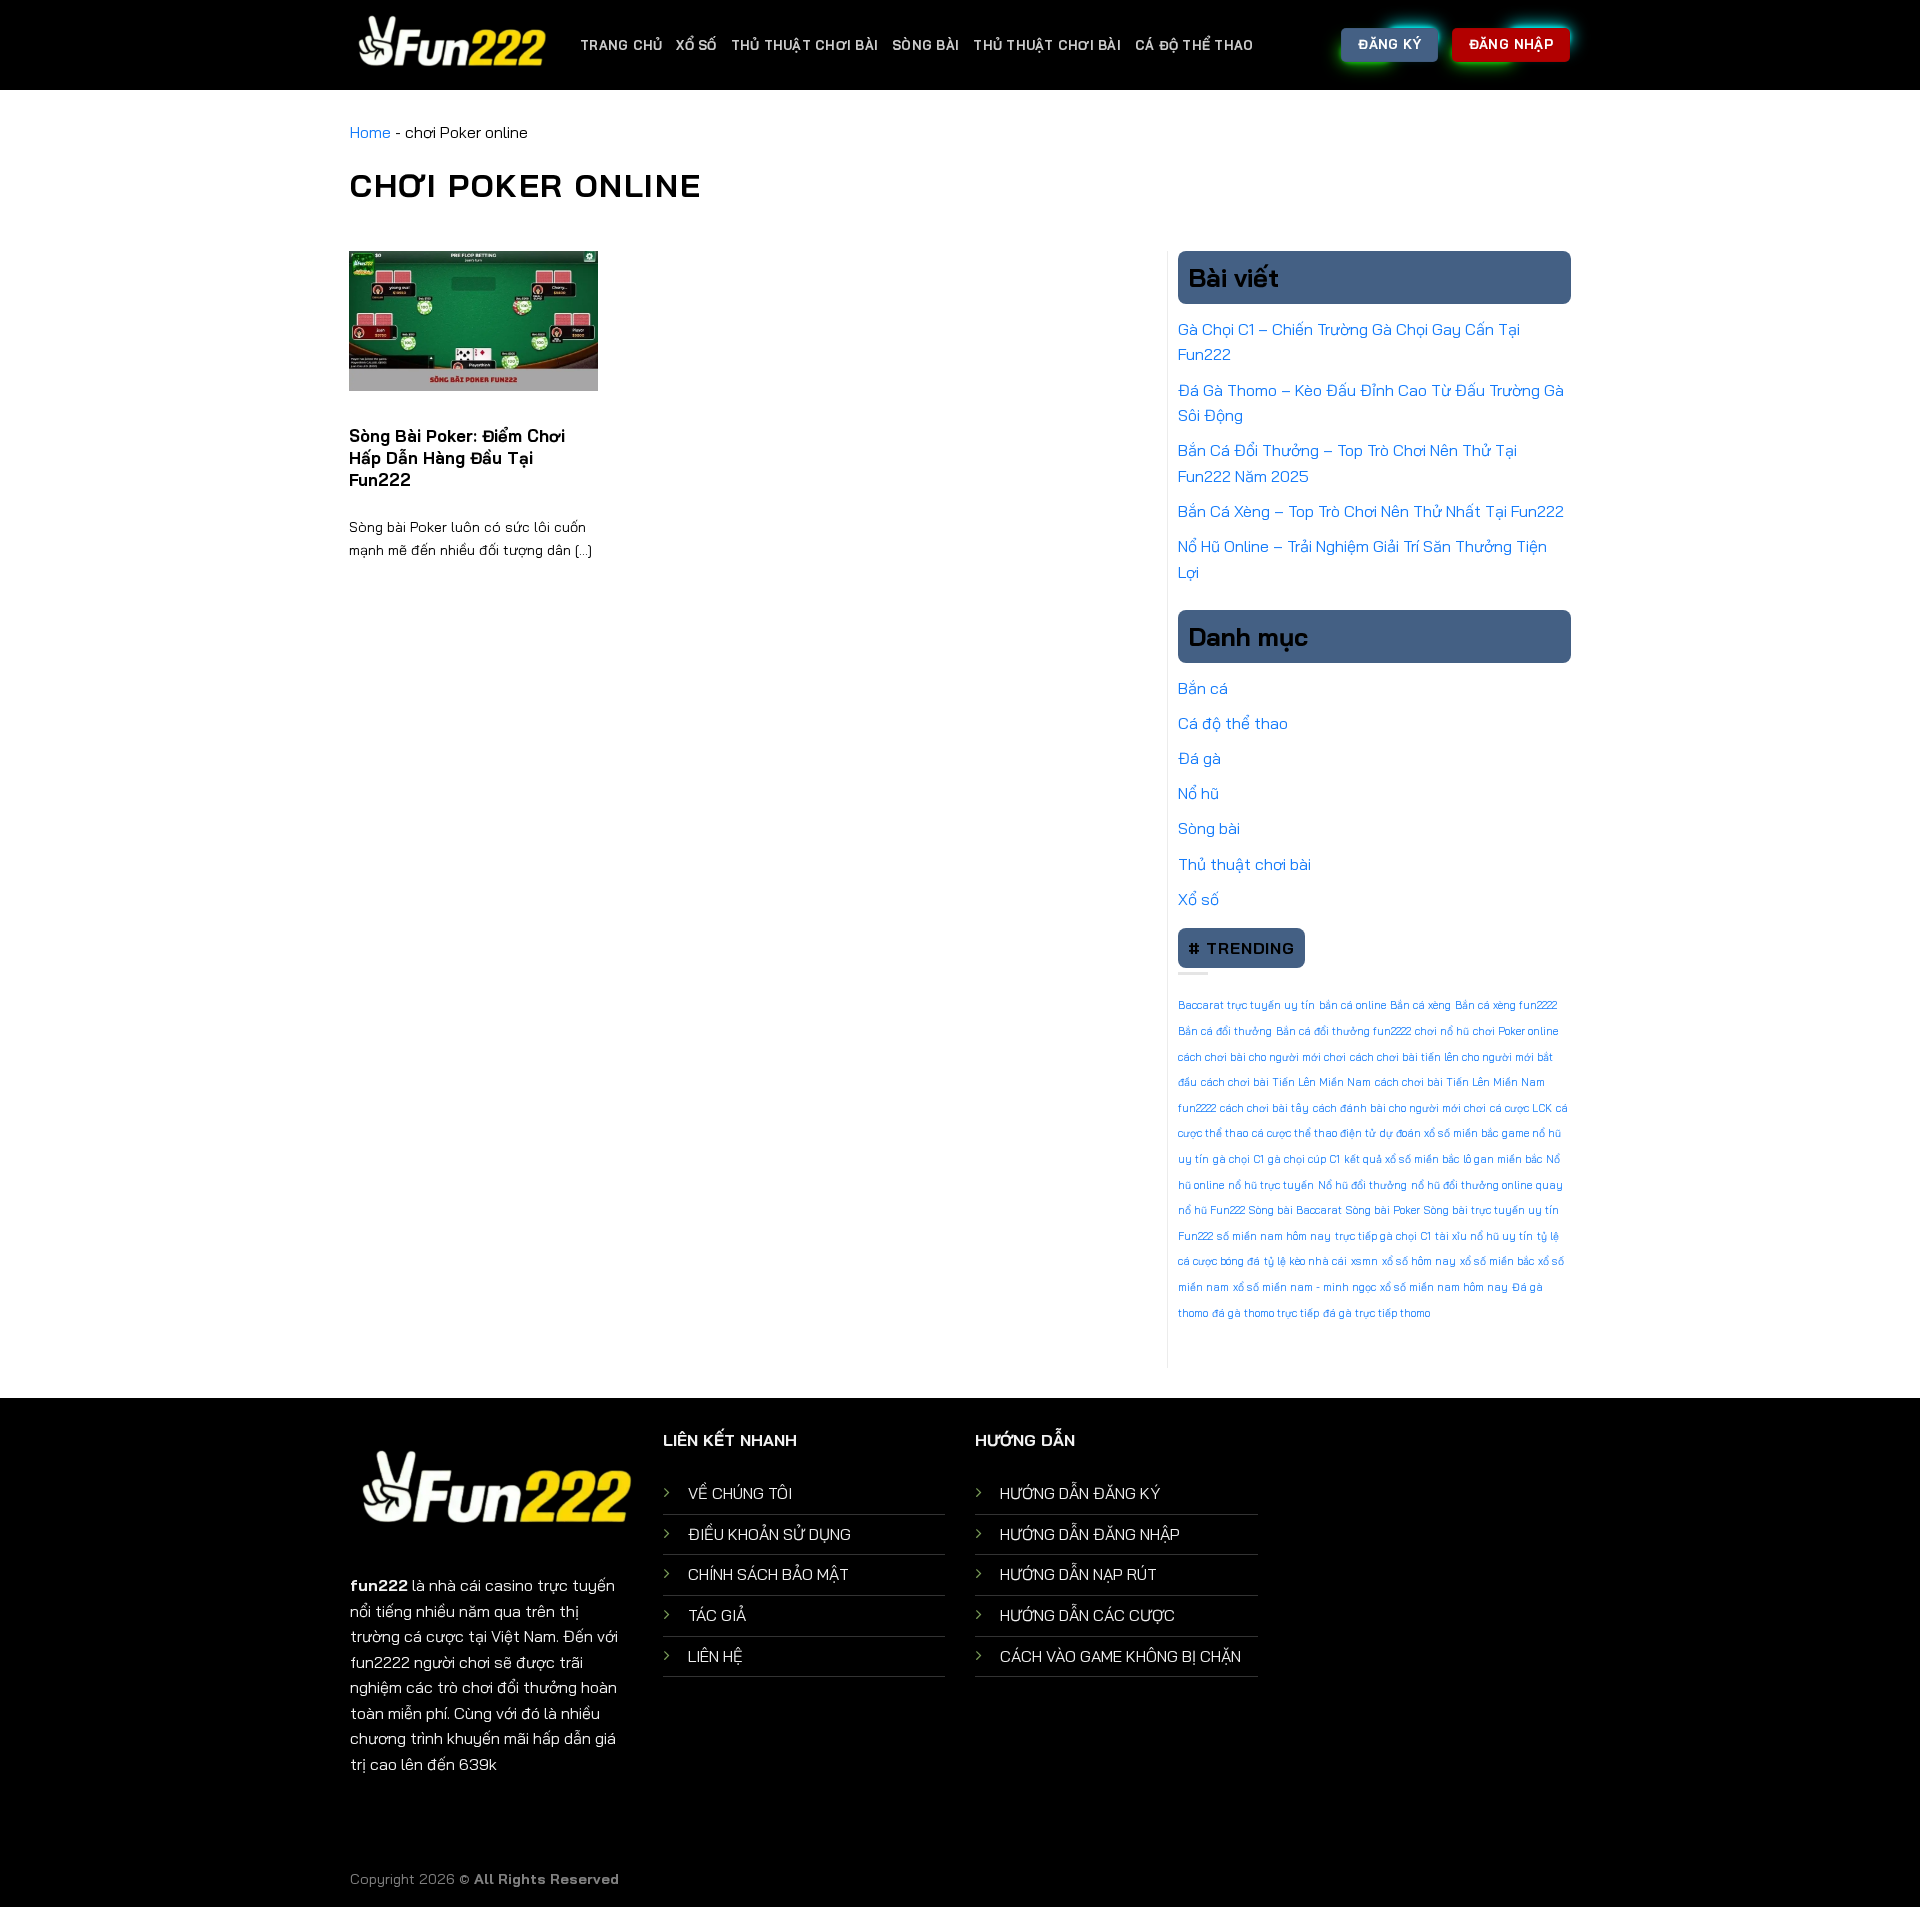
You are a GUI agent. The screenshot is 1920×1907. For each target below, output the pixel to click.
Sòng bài (925, 45)
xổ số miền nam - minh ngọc (1304, 1287)
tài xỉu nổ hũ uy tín (1484, 1236)
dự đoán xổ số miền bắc (1439, 1133)
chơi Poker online (1515, 1031)
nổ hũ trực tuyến (1271, 1185)
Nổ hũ (1198, 793)
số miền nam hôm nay (1274, 1236)
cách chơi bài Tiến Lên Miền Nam (1286, 1082)
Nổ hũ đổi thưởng (1362, 1185)
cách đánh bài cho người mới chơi (1399, 1108)
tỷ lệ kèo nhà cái (1305, 1261)
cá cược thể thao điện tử (1314, 1133)
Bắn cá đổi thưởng (1225, 1031)
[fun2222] (450, 45)
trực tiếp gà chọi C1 (1383, 1236)
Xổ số (696, 45)
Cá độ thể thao (1194, 45)
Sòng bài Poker (1383, 1210)
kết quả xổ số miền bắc (1401, 1159)
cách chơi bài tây (1264, 1108)
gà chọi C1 (1238, 1159)
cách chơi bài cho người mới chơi (1262, 1057)
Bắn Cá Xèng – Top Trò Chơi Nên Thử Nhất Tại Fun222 (1371, 511)
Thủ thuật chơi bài (805, 45)
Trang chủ (621, 45)
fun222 (379, 1585)
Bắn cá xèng (1420, 1005)
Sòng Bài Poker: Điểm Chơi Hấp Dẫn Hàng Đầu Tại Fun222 (457, 457)
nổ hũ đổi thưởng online (1471, 1185)
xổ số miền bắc (1497, 1261)
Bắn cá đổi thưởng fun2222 (1343, 1031)
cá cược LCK (1521, 1108)
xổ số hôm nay (1419, 1261)
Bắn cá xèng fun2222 (1506, 1005)
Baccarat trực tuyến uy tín (1246, 1005)
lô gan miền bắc (1502, 1159)
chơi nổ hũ (1442, 1031)
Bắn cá (1203, 688)
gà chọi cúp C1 (1304, 1159)
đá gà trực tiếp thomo (1376, 1313)
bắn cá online (1352, 1005)
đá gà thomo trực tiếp (1265, 1313)
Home (370, 132)
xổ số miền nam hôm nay (1444, 1287)
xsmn (1364, 1261)
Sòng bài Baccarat (1295, 1210)
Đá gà (1199, 758)
